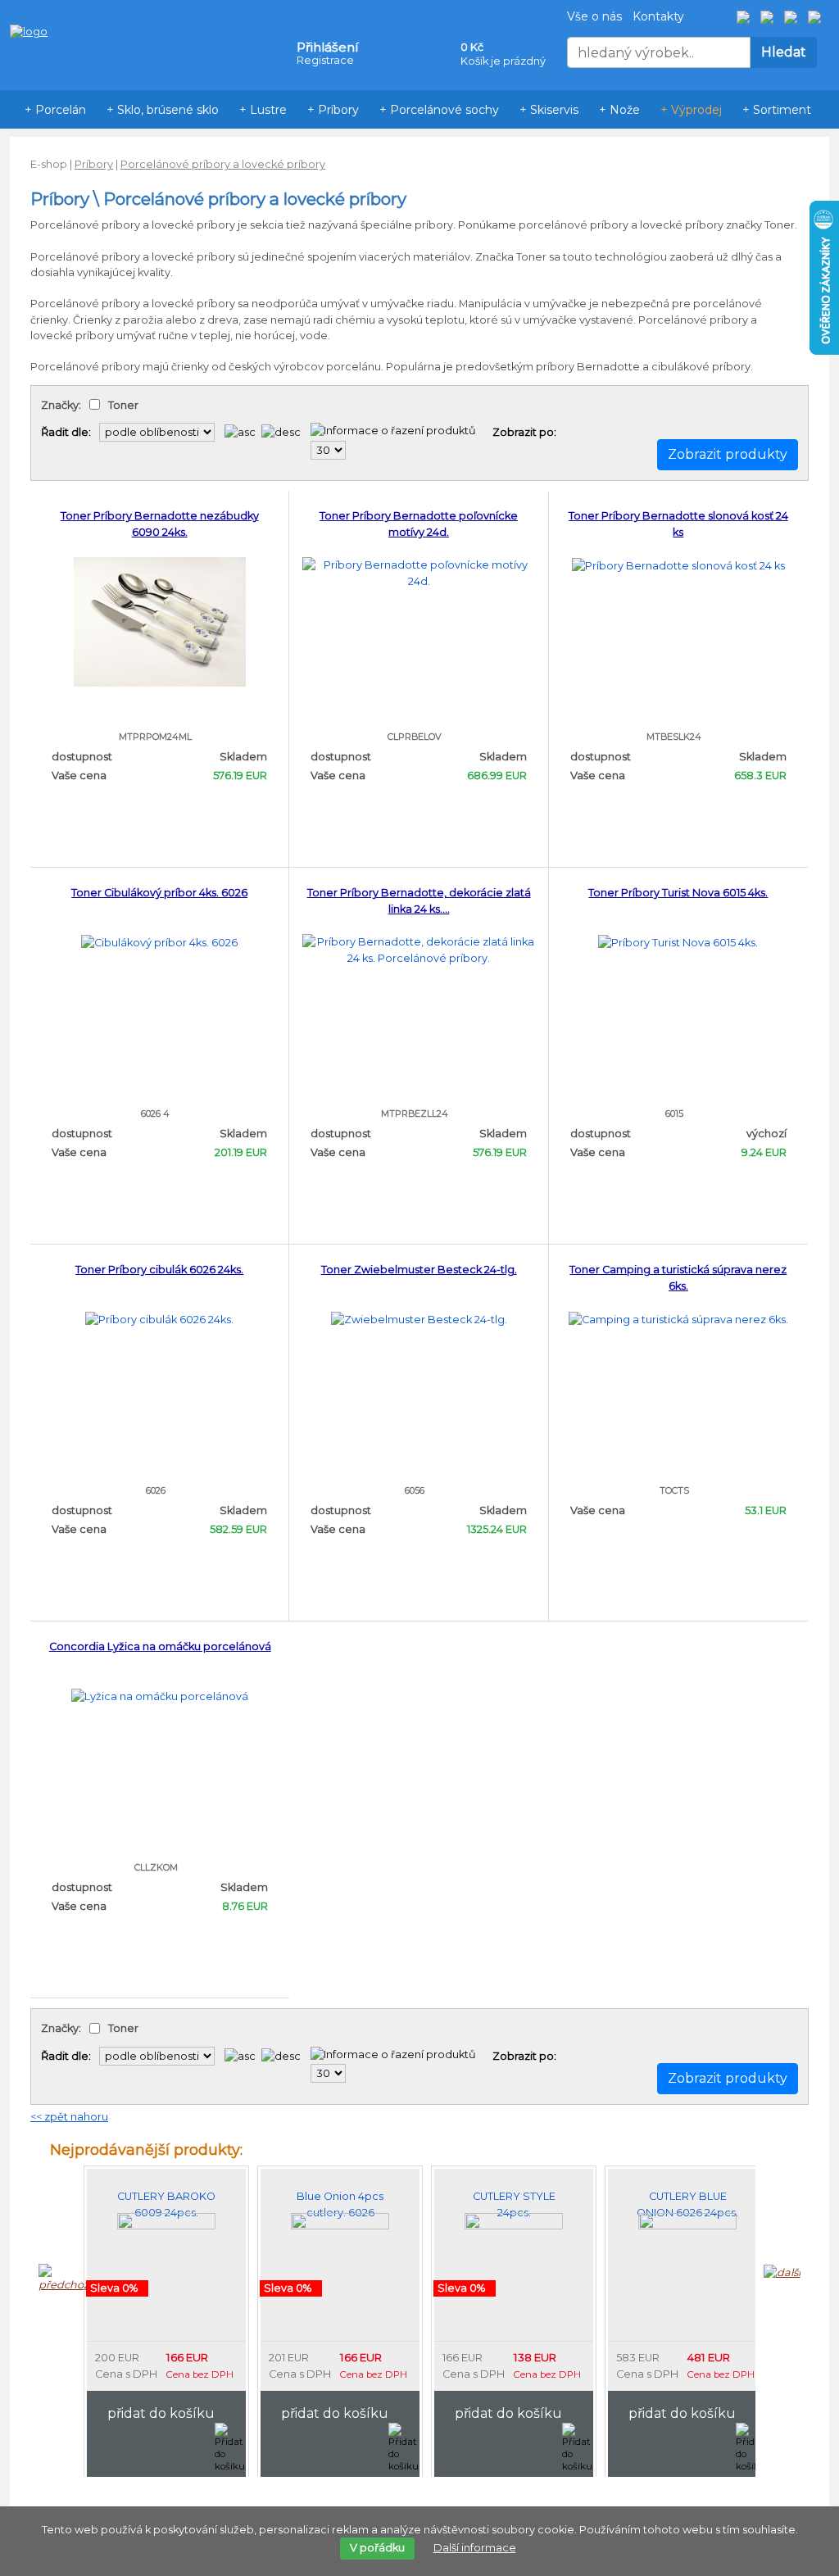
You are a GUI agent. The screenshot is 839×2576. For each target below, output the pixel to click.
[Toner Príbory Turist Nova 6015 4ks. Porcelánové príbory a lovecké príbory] (678, 942)
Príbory (94, 164)
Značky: (61, 405)
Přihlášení (327, 47)
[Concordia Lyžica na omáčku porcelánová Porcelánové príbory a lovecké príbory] (160, 1696)
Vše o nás (594, 16)
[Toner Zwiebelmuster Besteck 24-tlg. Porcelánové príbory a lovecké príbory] (419, 1319)
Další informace (475, 2548)
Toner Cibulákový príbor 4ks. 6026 (159, 893)
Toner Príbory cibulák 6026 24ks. (159, 1270)
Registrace (325, 60)
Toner (123, 405)
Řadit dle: (66, 432)
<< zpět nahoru (69, 2117)
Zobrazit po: (524, 432)
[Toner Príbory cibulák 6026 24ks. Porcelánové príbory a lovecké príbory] (159, 1319)
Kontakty (658, 16)
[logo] (29, 7)
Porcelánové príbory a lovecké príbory (223, 164)
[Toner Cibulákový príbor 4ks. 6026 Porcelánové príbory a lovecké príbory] (159, 942)
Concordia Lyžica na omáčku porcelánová (160, 1646)
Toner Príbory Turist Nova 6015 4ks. (678, 893)
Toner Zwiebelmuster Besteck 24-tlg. (419, 1270)
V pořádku (377, 2548)
